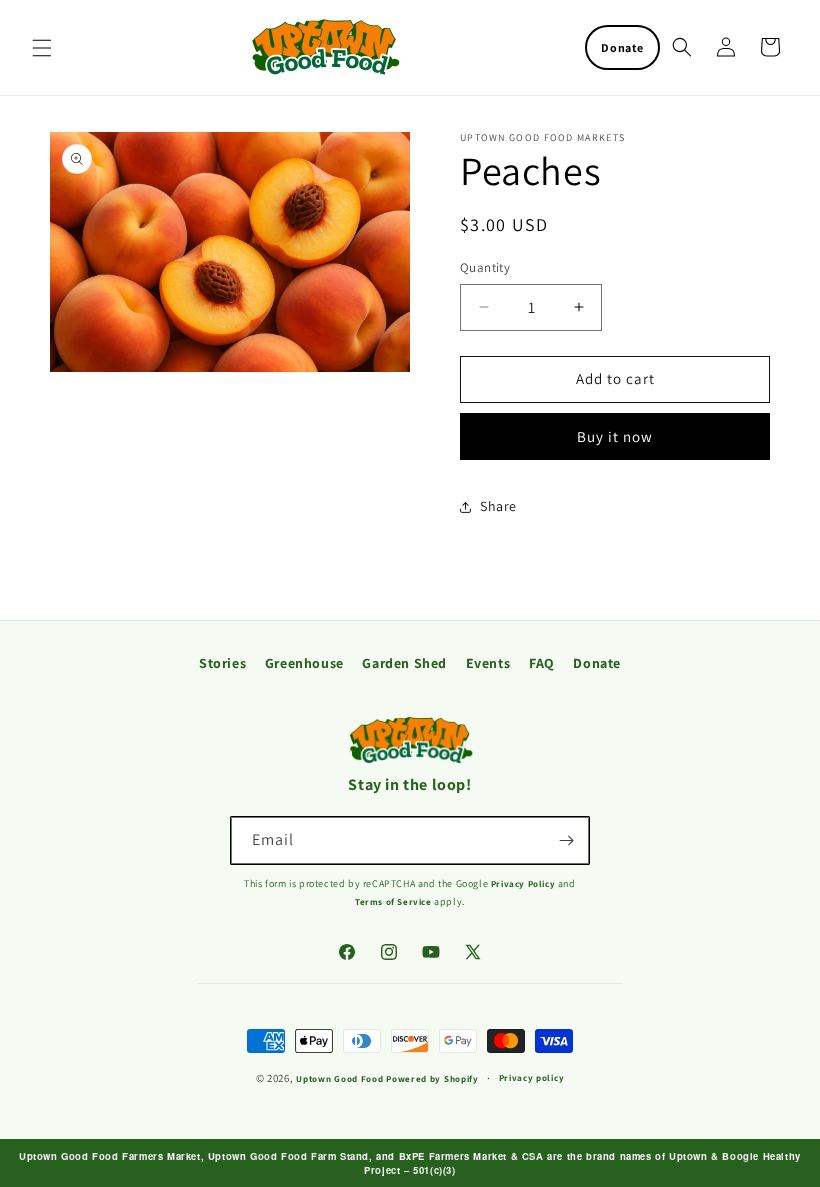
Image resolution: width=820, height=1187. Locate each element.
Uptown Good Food (339, 1079)
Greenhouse (304, 663)
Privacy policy (532, 1078)
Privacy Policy (524, 884)
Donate (622, 47)
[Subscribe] (566, 840)
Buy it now (615, 436)
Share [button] (498, 506)
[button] (42, 48)
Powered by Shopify (432, 1079)
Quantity (485, 267)
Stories (222, 663)
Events (488, 663)
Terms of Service (394, 902)
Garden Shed (404, 663)
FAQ (542, 663)
